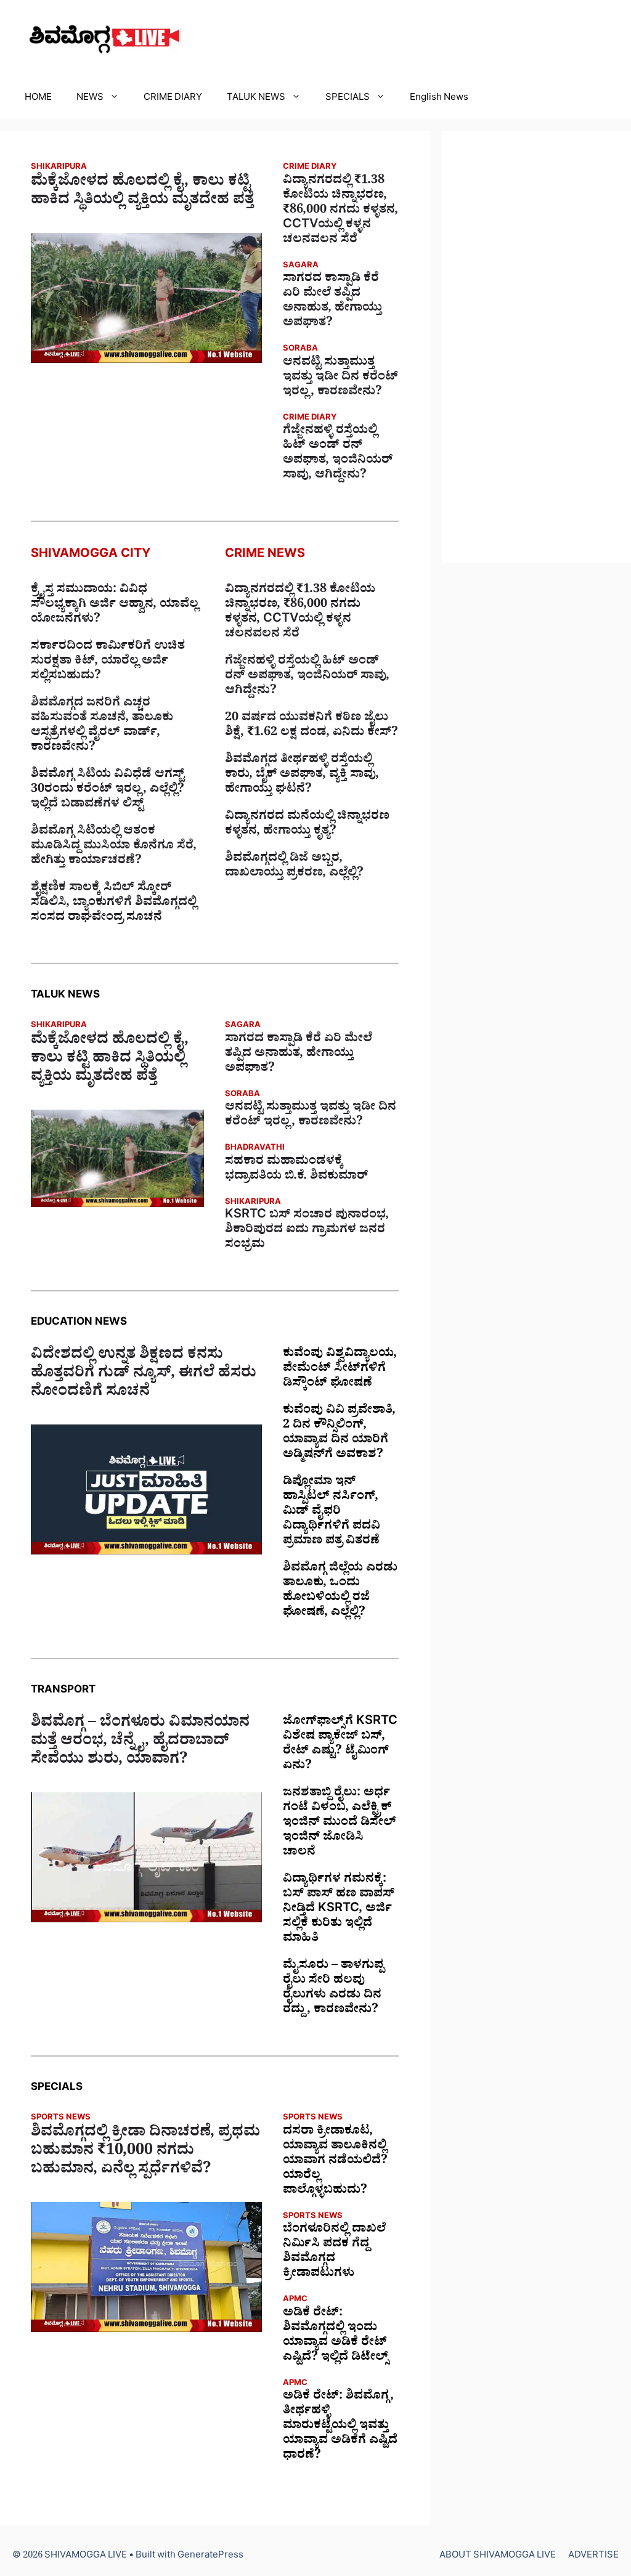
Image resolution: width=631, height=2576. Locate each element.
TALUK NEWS (256, 99)
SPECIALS (348, 99)
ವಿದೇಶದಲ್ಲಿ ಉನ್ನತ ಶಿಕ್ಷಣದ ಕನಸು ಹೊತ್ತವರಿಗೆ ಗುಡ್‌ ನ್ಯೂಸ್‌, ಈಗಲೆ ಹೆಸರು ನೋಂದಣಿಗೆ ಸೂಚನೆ (144, 1375)
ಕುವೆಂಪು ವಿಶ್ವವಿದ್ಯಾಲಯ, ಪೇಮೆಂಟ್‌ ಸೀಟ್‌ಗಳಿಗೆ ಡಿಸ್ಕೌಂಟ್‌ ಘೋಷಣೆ (340, 1370)
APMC (295, 2300)
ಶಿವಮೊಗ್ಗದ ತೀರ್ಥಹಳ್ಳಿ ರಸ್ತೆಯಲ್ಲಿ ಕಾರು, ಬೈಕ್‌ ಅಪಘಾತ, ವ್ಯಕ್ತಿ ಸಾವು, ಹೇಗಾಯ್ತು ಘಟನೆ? (302, 776)
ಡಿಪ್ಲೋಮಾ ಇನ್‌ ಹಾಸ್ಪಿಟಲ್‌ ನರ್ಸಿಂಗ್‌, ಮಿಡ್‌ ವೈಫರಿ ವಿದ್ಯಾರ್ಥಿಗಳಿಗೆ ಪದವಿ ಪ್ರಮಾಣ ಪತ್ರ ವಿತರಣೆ (332, 1513)
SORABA (300, 350)
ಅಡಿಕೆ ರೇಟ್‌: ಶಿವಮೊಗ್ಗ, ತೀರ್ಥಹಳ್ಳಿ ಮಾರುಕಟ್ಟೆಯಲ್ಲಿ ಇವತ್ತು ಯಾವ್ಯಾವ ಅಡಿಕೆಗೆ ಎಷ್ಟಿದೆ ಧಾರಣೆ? (340, 2427)
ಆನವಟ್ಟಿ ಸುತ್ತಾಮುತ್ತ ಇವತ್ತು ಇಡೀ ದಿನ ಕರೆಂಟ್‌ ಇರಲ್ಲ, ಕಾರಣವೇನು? (340, 378)
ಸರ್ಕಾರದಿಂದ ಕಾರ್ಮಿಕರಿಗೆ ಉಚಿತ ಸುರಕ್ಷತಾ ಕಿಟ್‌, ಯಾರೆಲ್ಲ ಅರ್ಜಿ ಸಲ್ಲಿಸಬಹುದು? (108, 662)
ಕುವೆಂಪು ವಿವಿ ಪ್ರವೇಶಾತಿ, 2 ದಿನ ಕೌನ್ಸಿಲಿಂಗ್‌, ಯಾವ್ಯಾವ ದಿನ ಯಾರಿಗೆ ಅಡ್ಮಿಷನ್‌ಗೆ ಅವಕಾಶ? (339, 1434)
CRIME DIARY (173, 99)
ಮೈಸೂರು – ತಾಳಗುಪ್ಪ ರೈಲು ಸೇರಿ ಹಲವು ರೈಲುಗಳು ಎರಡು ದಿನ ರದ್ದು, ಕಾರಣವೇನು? (333, 1989)
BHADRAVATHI (255, 1149)
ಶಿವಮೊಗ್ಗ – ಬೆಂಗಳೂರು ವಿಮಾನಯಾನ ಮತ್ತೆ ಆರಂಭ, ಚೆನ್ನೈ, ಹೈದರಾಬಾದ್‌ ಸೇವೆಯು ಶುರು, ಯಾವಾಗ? (140, 1743)
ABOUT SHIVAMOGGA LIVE (498, 2557)
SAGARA (301, 266)
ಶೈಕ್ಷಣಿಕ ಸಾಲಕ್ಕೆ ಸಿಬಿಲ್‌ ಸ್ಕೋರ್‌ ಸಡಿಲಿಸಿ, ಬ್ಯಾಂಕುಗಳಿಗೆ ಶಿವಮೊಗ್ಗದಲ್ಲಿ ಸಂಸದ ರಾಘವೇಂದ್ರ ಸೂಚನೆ (114, 904)
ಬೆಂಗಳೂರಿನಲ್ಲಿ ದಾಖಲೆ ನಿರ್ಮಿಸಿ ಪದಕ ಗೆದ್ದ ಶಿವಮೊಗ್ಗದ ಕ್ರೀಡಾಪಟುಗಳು (334, 2253)
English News (439, 99)
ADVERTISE (593, 2557)
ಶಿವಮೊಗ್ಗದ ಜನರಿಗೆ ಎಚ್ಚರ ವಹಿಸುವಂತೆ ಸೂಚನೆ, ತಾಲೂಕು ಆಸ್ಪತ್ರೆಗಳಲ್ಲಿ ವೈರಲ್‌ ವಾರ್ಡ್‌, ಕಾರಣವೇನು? (102, 726)
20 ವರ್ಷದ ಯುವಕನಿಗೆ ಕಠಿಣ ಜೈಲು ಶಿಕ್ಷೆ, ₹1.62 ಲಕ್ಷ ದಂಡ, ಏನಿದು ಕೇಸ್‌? (311, 726)
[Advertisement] (536, 347)
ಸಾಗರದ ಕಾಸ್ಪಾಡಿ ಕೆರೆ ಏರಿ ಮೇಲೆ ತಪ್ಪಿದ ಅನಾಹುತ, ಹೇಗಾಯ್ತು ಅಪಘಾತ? (332, 302)
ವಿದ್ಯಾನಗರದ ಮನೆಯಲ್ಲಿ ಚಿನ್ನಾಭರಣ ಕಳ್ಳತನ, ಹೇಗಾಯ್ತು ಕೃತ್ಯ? (307, 825)
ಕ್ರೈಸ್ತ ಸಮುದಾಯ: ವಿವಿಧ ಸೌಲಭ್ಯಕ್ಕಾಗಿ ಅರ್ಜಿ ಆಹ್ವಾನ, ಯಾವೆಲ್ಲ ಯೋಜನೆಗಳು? (115, 606)
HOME (38, 99)
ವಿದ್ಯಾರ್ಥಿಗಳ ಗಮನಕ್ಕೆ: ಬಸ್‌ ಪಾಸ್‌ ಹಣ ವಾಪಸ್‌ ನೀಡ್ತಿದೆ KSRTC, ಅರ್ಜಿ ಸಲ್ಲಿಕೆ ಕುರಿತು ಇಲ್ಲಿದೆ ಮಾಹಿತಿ (339, 1910)
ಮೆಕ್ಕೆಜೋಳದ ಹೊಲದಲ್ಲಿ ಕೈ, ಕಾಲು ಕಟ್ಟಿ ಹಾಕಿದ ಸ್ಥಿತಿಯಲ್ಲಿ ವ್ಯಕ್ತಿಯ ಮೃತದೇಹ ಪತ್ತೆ (142, 193)
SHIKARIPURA (59, 168)
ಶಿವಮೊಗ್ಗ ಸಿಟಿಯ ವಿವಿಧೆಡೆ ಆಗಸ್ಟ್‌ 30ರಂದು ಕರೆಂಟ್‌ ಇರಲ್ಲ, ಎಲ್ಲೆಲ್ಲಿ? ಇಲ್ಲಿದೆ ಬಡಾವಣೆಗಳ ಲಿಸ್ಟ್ (108, 790)
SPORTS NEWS (61, 2119)
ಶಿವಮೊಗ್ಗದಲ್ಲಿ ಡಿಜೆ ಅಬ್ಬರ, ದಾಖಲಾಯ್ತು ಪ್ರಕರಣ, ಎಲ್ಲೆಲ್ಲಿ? (294, 867)
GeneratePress (210, 2557)
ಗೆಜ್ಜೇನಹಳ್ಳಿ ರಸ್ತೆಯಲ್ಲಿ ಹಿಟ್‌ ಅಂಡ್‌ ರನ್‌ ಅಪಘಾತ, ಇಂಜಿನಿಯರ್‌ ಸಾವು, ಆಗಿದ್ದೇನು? (338, 454)
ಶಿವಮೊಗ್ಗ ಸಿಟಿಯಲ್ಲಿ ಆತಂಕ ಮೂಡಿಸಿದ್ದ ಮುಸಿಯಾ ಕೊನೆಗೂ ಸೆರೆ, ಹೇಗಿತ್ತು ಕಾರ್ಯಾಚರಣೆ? (114, 847)
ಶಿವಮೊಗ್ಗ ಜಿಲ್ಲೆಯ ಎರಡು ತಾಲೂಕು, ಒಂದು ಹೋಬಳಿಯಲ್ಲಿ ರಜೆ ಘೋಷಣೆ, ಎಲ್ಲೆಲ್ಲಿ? (340, 1591)
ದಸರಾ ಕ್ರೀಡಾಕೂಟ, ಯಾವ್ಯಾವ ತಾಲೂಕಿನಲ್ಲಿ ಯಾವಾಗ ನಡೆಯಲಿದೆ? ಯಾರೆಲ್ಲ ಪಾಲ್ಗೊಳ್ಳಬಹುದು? (335, 2162)
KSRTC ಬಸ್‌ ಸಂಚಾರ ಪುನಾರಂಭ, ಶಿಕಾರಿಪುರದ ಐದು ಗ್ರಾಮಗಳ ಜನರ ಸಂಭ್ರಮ (307, 1231)
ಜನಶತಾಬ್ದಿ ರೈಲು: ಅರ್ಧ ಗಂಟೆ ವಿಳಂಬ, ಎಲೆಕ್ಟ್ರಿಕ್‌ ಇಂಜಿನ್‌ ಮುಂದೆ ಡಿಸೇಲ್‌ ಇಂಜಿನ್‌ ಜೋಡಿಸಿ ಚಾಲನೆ (340, 1824)
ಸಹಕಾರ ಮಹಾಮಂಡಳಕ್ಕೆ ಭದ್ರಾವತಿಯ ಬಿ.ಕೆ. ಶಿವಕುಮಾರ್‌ (296, 1170)
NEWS (90, 99)
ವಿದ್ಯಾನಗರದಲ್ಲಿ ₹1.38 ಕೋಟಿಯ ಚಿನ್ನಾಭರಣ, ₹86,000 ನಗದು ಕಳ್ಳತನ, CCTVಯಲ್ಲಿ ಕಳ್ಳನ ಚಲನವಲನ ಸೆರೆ (340, 211)
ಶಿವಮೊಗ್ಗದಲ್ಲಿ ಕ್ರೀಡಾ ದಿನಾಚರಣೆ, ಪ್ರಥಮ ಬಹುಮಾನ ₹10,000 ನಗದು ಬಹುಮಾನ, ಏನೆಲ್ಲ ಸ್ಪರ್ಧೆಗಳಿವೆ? (145, 2153)
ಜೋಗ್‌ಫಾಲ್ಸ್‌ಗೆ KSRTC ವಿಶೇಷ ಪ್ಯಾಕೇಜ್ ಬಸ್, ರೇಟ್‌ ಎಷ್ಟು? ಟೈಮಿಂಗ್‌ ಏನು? (340, 1745)
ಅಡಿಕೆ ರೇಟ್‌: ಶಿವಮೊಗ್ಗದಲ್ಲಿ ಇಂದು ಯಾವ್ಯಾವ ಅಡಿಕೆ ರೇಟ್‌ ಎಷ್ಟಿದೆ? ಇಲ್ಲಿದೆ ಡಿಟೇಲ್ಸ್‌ (336, 2336)
